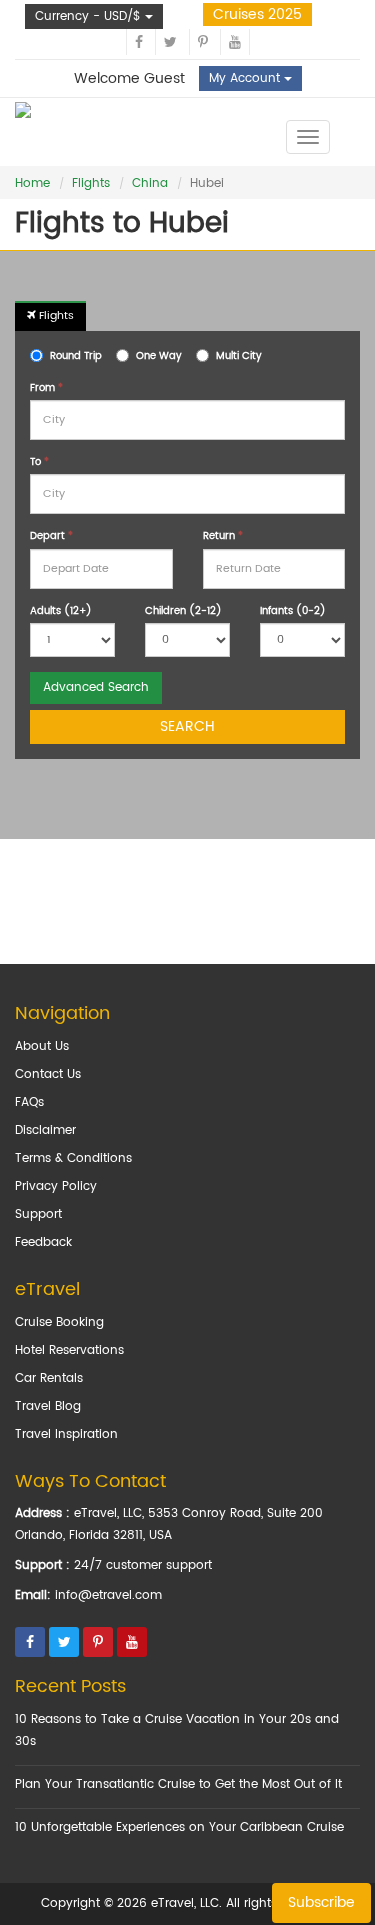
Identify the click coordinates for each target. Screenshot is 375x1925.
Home (32, 183)
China (150, 183)
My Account (246, 78)
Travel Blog (48, 1406)
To (39, 462)
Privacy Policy (56, 1186)
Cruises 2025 (257, 14)
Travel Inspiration (66, 1434)
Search (187, 726)
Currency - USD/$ (90, 16)
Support (38, 1214)
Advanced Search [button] (96, 687)
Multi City (239, 356)
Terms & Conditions (73, 1158)
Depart (51, 536)
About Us (42, 1046)
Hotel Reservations (69, 1350)
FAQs (29, 1102)
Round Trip (76, 356)
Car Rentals (49, 1378)
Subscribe (321, 1902)
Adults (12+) (61, 611)
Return (223, 536)
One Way (159, 356)
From (46, 388)
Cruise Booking (59, 1322)
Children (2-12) (183, 611)
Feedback (43, 1242)
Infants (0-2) (293, 611)
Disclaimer (45, 1130)
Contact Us (48, 1074)
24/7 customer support (143, 1565)
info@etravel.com (108, 1595)
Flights (91, 183)
